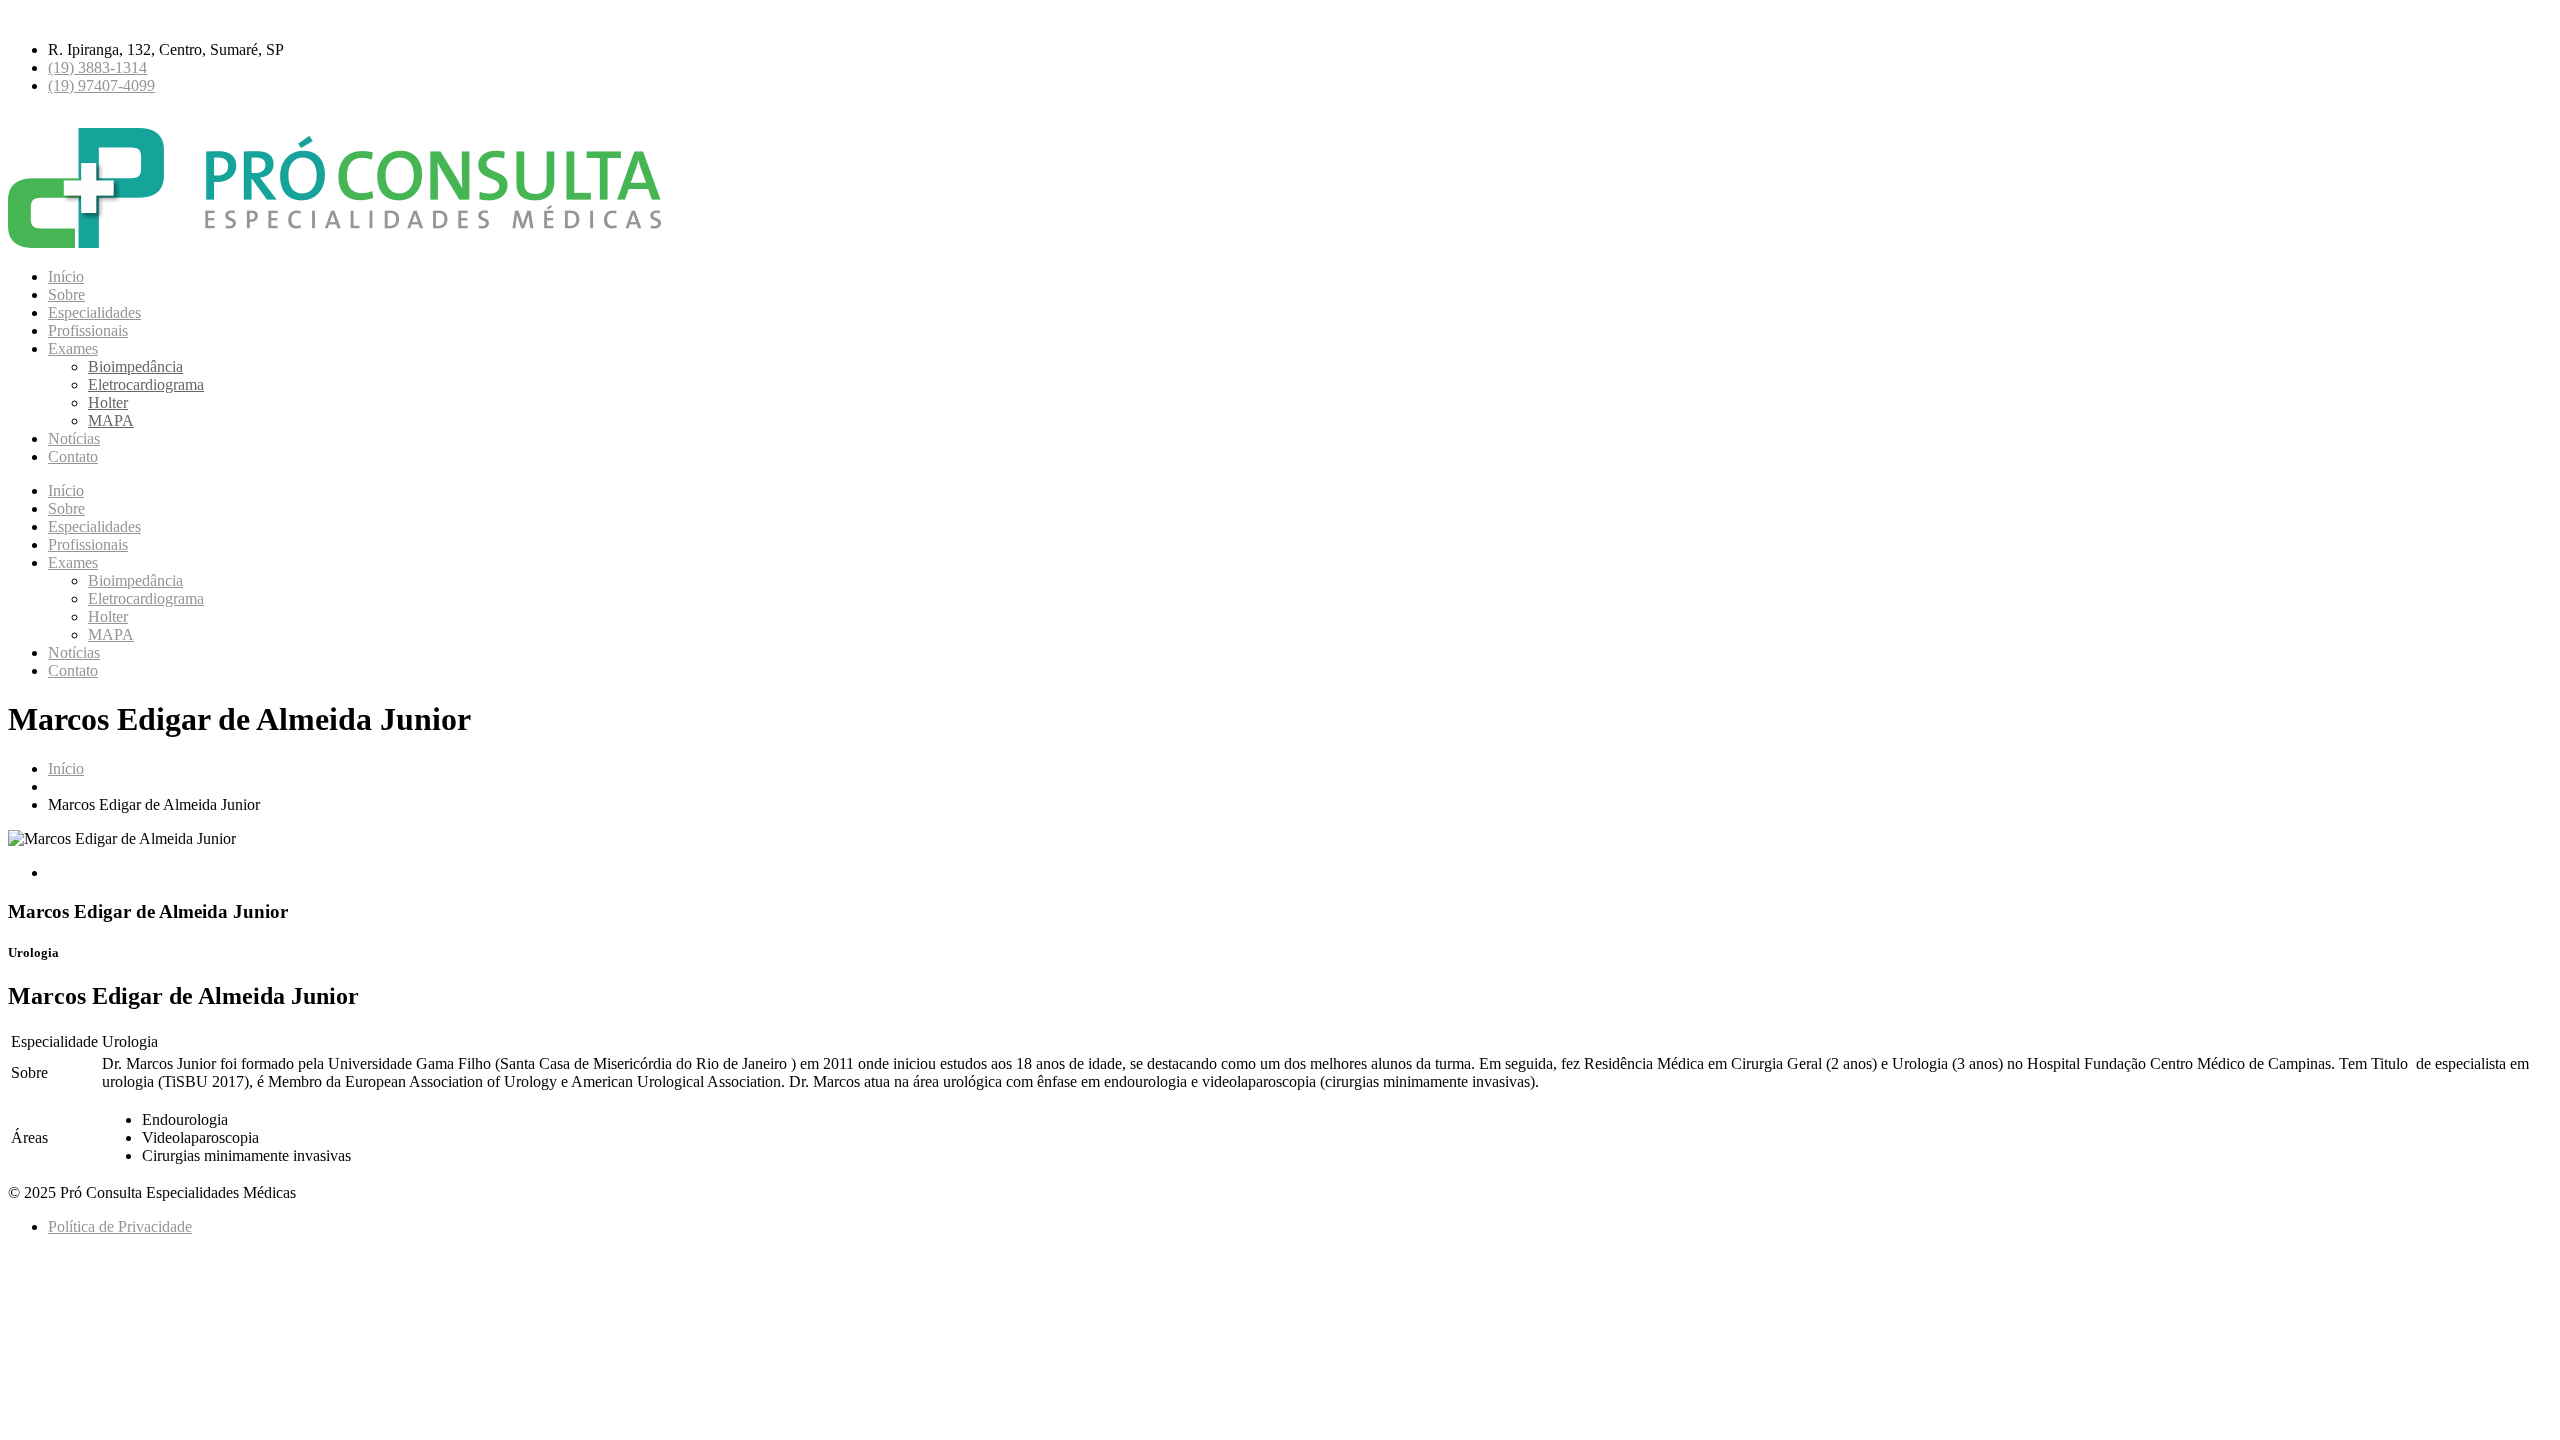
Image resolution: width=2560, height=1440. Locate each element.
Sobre (66, 294)
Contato (73, 456)
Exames (73, 348)
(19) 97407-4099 (101, 85)
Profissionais (88, 330)
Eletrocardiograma (146, 384)
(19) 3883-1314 (97, 67)
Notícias (74, 438)
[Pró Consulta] (344, 242)
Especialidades (94, 312)
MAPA (111, 420)
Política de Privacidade (120, 1226)
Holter (108, 402)
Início (66, 276)
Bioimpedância (135, 366)
